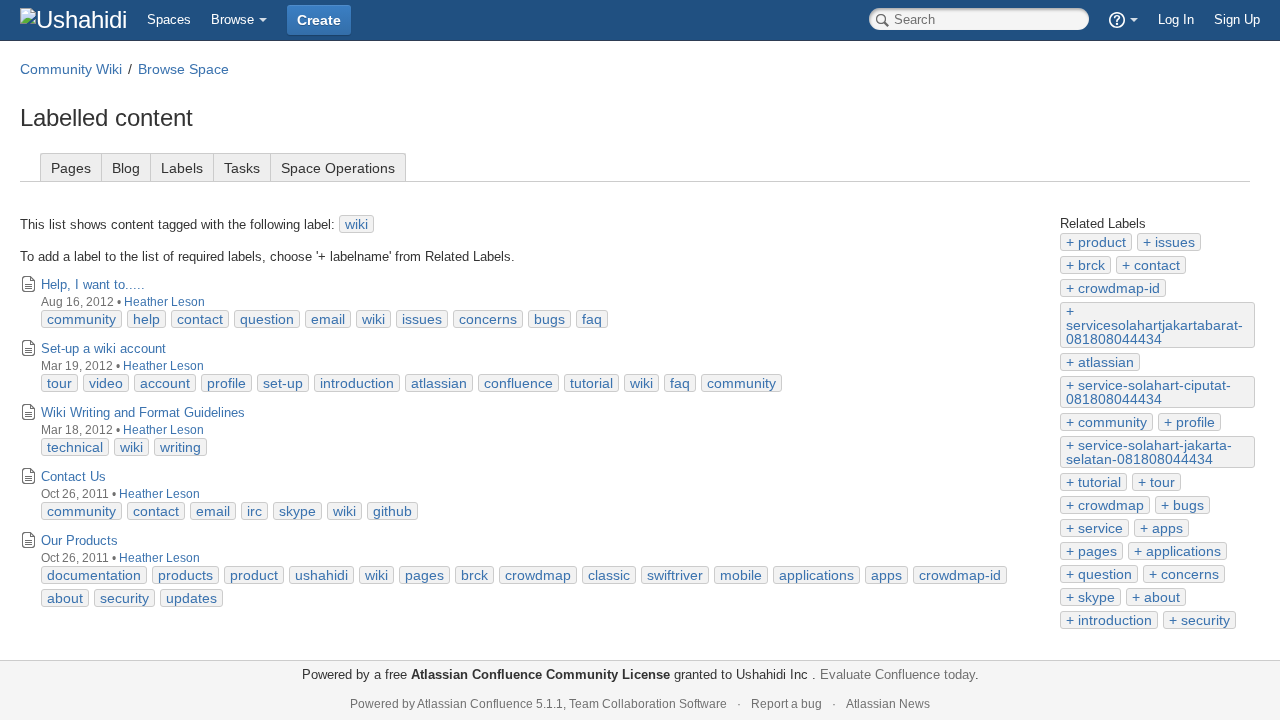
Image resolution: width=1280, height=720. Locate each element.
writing (180, 447)
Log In (1176, 19)
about (1162, 597)
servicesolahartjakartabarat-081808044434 (1154, 332)
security (1205, 620)
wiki (356, 224)
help (146, 319)
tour (1162, 482)
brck (1091, 265)
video (106, 383)
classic (609, 575)
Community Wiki (71, 69)
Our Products (79, 540)
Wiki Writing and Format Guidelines (143, 412)
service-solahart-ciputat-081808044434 (1148, 392)
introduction (1115, 620)
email (328, 319)
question (1105, 574)
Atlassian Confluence (475, 704)
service (1100, 528)
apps (1167, 528)
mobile (741, 575)
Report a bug (786, 704)
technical (75, 447)
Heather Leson (164, 302)
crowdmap (1111, 505)
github (392, 511)
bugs (1188, 505)
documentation (94, 575)
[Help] (1123, 20)
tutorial (1099, 482)
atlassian (1106, 362)
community (1112, 422)
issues (1175, 242)
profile (1195, 422)
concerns (1190, 574)
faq (592, 319)
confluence (518, 383)
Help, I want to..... (93, 284)
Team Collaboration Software (648, 704)
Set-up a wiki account (103, 348)
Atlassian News (888, 704)
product (1102, 242)
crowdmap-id (1119, 288)
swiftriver (675, 575)
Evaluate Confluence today (897, 674)
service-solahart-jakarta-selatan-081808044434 (1149, 452)
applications (1183, 551)
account (165, 383)
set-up (283, 383)
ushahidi (321, 575)
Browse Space (183, 69)
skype (1096, 597)
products (185, 575)
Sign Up (1237, 19)
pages (1097, 551)
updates (191, 598)
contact (1157, 265)
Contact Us (73, 476)
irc (254, 511)
